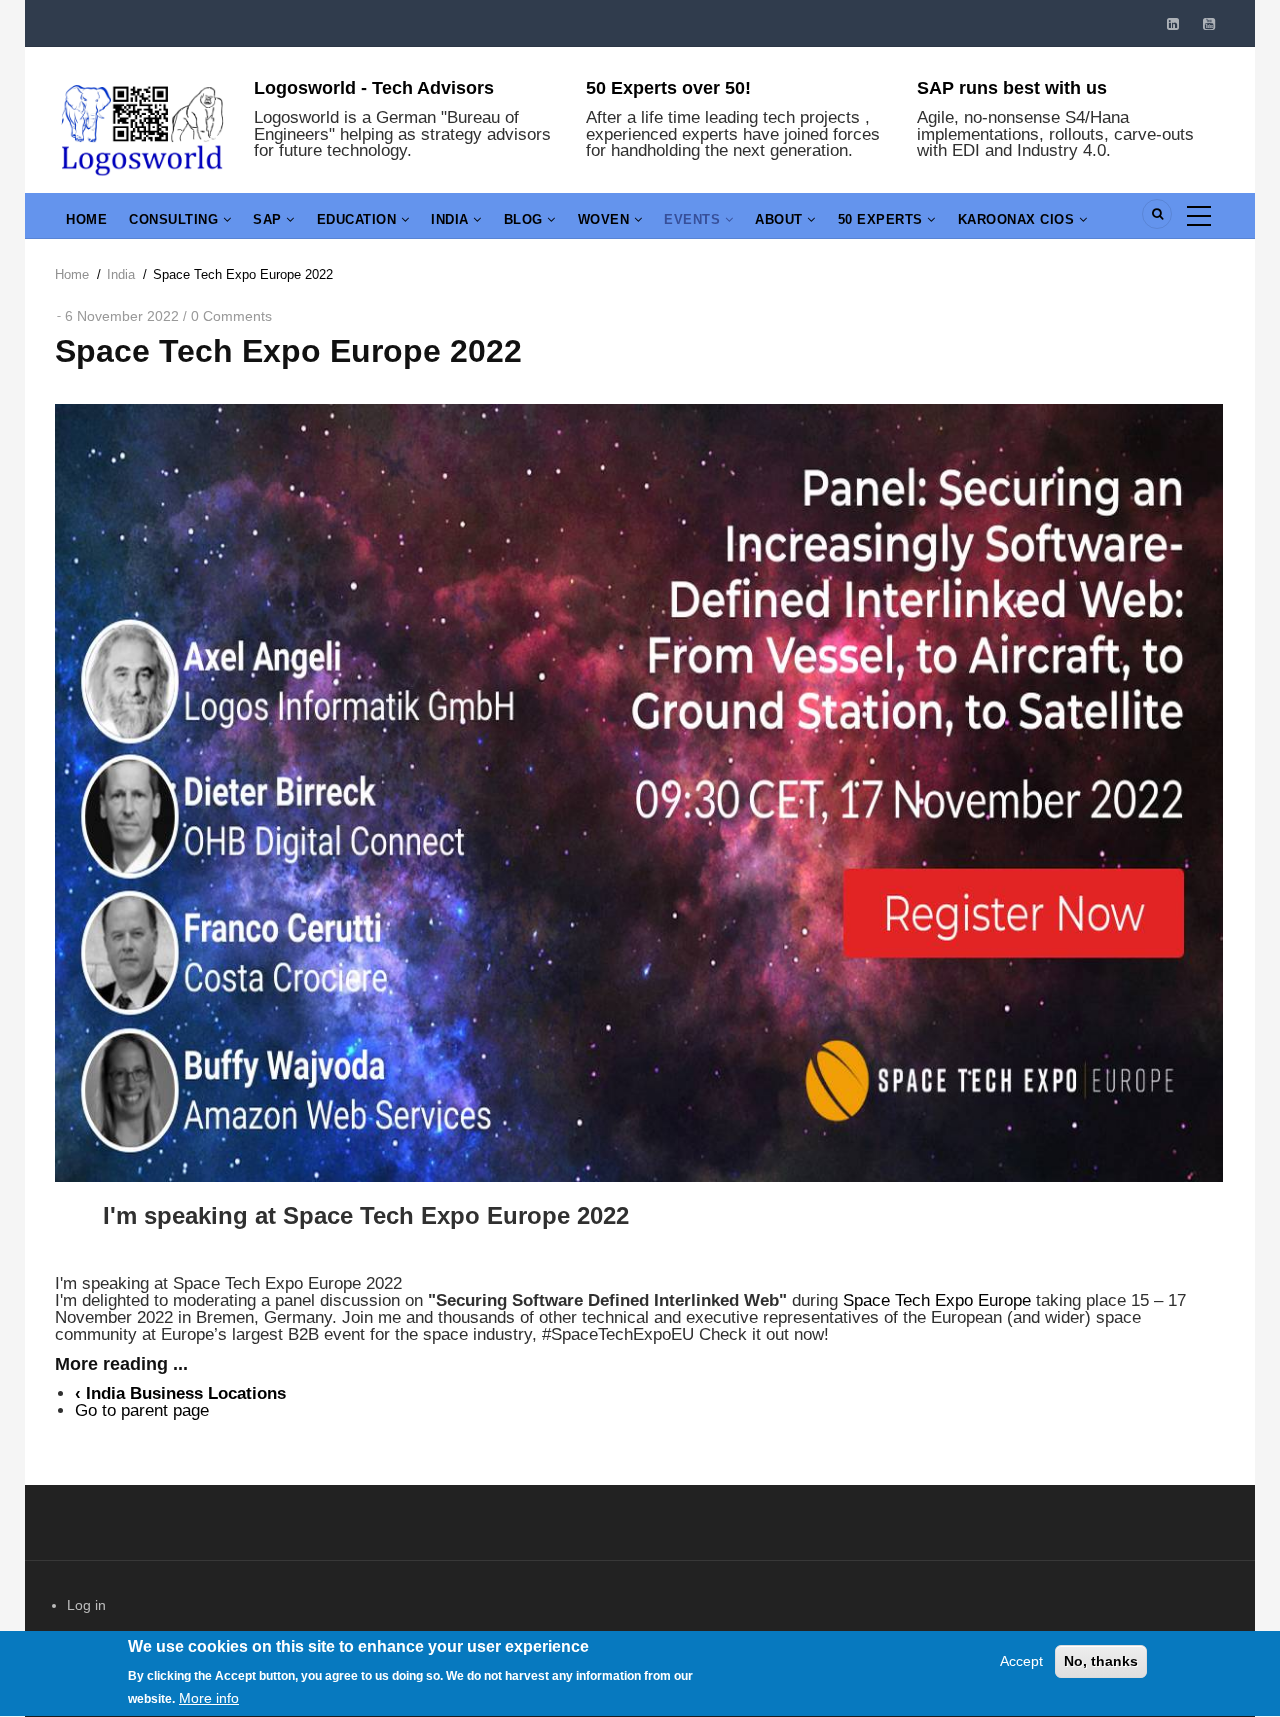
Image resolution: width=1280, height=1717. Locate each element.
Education (359, 219)
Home (86, 219)
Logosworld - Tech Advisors (374, 88)
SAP (269, 219)
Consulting (176, 219)
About (781, 219)
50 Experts (883, 219)
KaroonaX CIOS (1018, 219)
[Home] (142, 127)
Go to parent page (142, 1410)
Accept (1021, 1661)
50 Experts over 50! (668, 88)
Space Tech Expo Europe (937, 1300)
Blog (526, 219)
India (452, 219)
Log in (86, 1605)
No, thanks (1101, 1661)
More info (209, 1698)
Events (694, 219)
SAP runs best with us (1012, 88)
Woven (606, 219)
